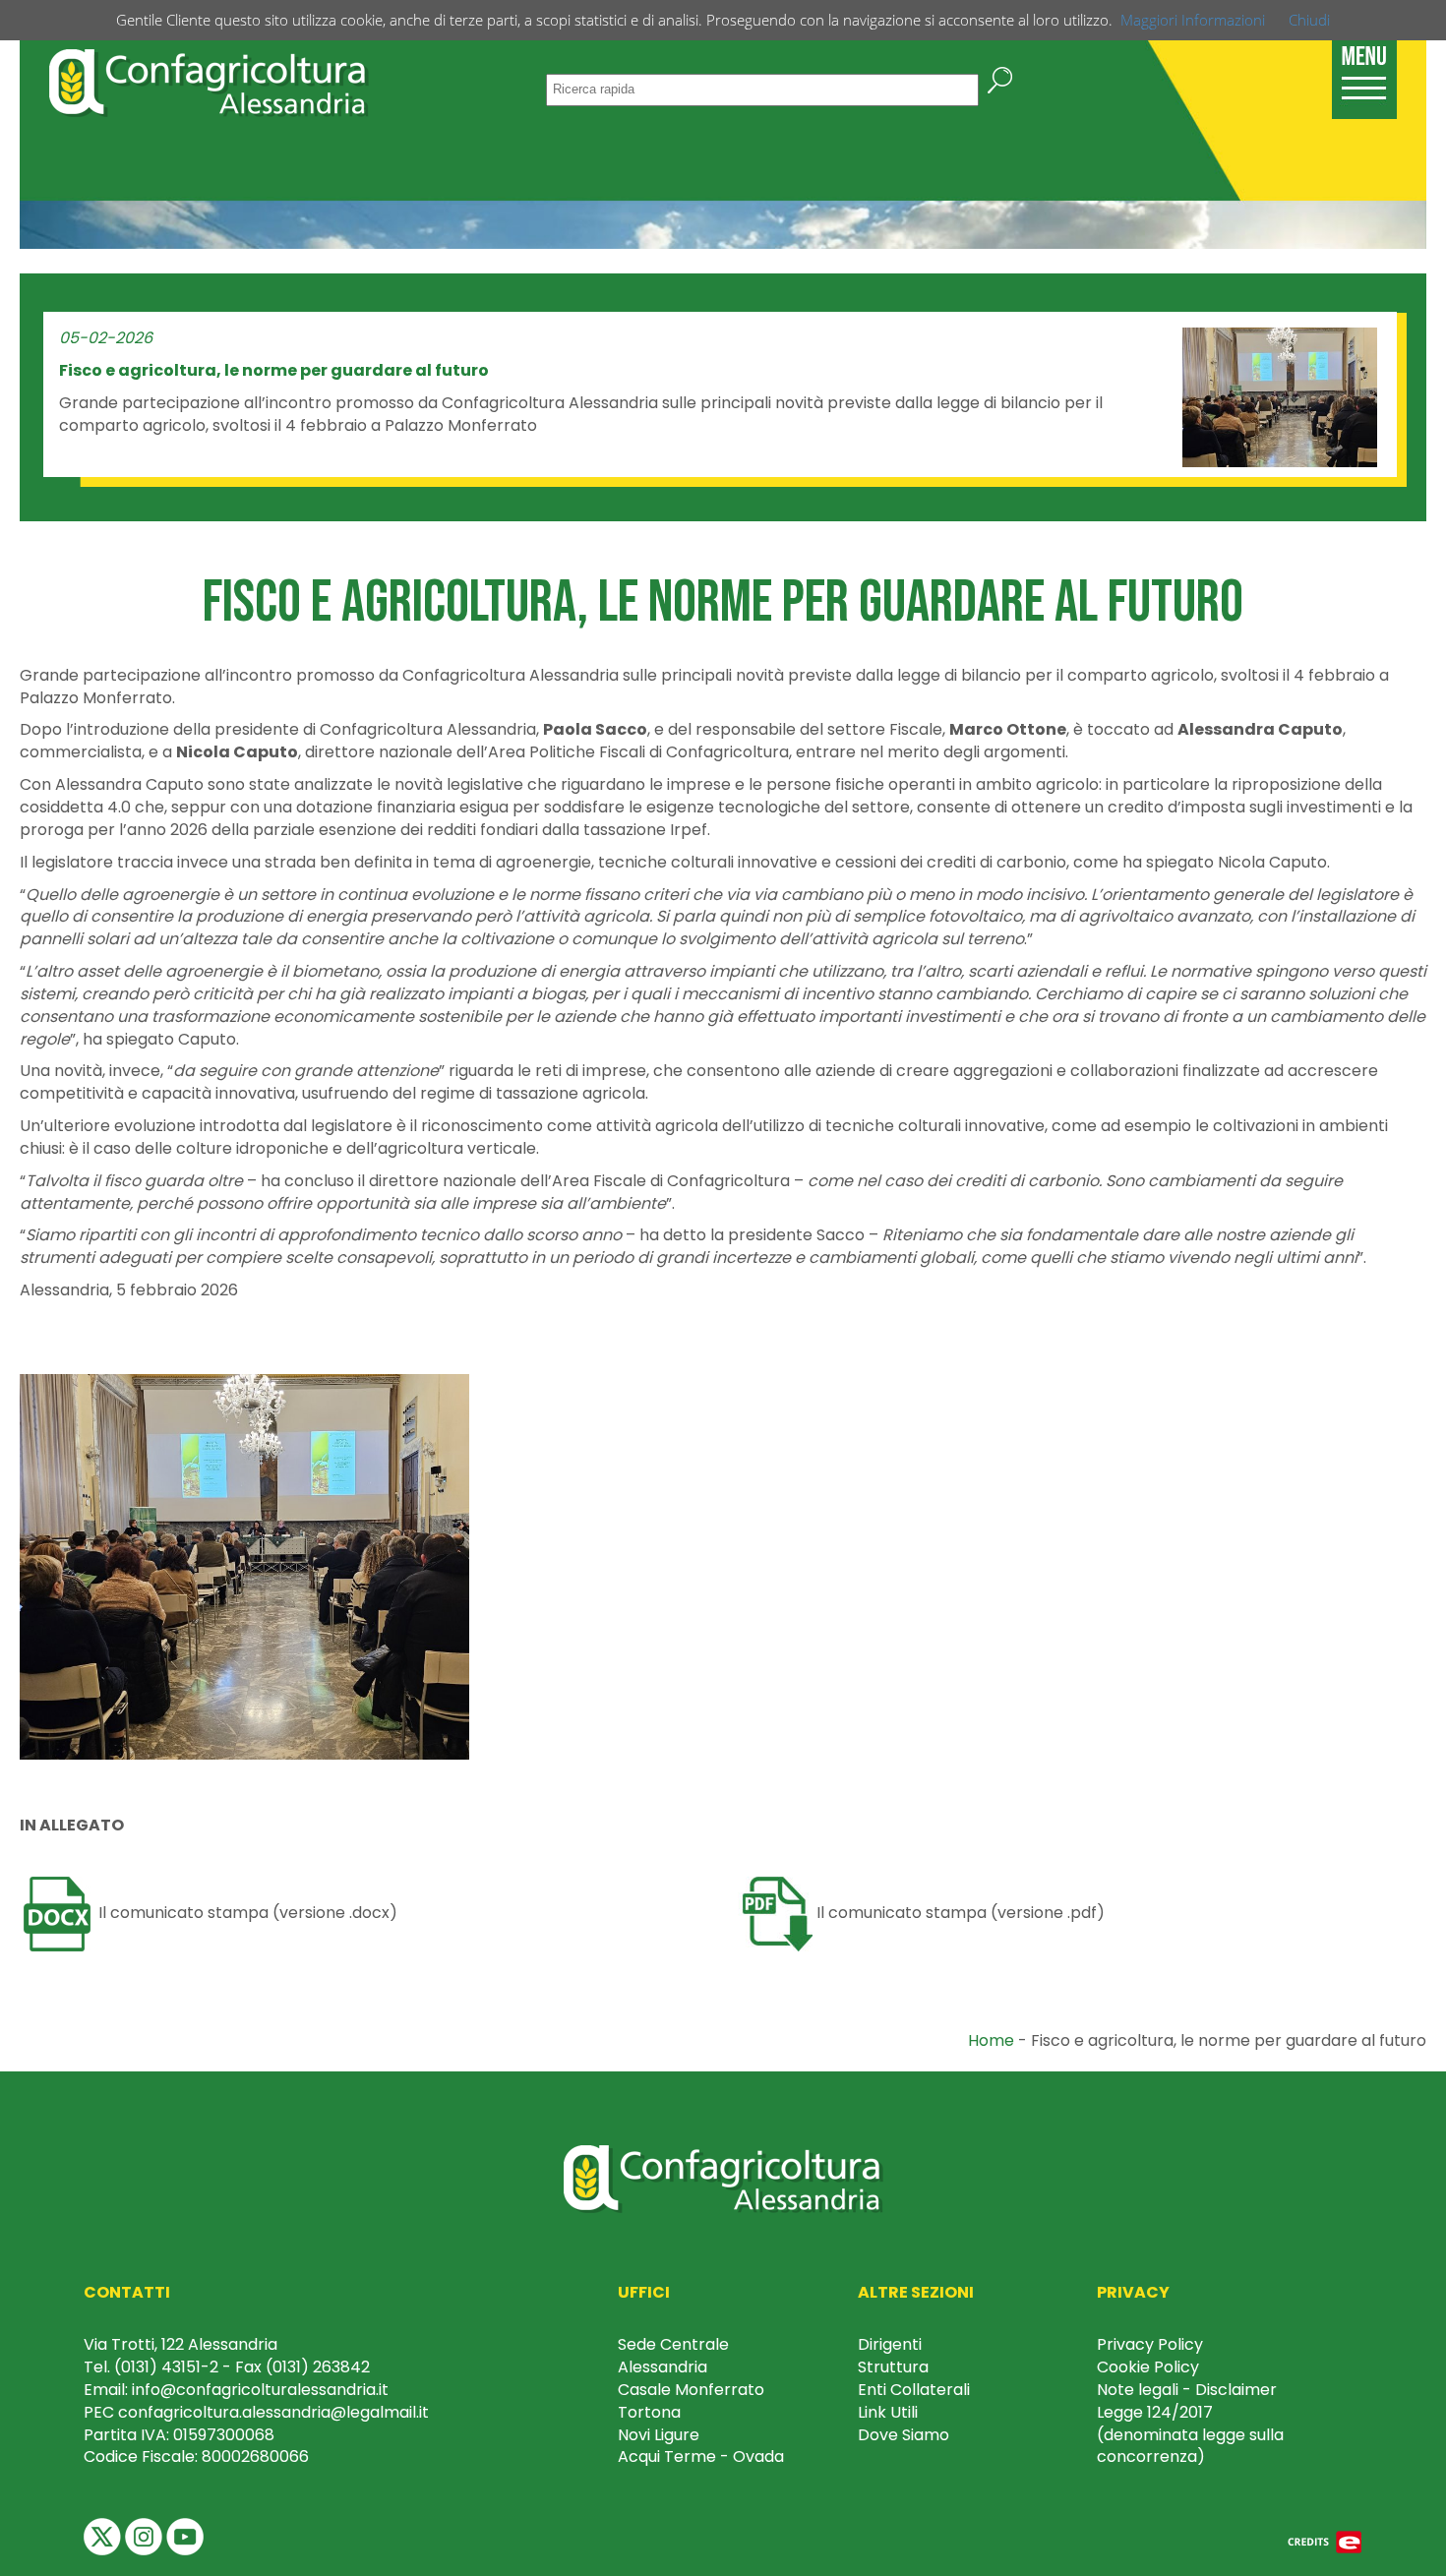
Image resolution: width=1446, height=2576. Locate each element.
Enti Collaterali (914, 2390)
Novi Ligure (659, 2435)
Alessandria (663, 2367)
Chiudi (1309, 20)
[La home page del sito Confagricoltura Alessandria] (209, 81)
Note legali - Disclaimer (1187, 2390)
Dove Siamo (904, 2435)
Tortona (649, 2412)
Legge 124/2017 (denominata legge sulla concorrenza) (1190, 2435)
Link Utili (888, 2412)
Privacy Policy (1150, 2344)
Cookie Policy (1148, 2367)
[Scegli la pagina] (1364, 69)
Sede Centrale (673, 2344)
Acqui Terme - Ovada (701, 2456)
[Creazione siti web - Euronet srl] (1325, 2541)
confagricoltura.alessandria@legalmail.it (273, 2412)
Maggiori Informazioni (1193, 20)
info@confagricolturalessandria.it (260, 2390)
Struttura (893, 2367)
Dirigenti (890, 2344)
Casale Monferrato (691, 2390)
